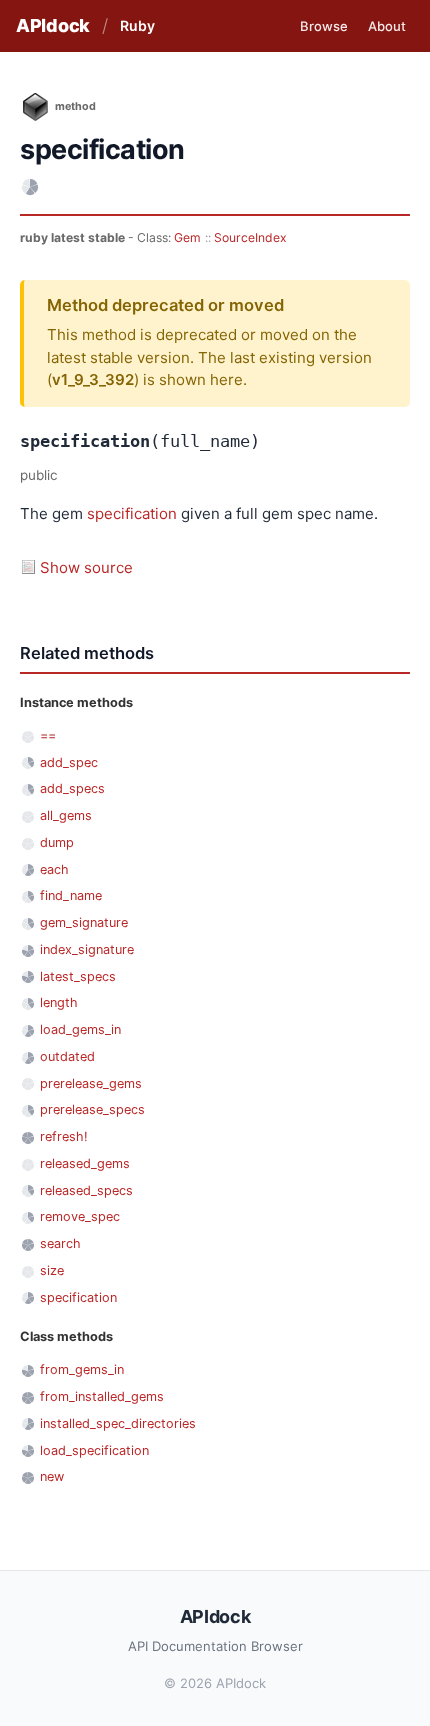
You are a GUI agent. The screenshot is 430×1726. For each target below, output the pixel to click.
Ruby (137, 25)
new (52, 1476)
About (387, 26)
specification (132, 513)
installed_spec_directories (118, 1423)
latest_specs (78, 976)
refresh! (64, 1136)
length (59, 1002)
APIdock (53, 25)
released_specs (86, 1190)
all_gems (66, 815)
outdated (67, 1056)
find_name (71, 895)
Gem (187, 237)
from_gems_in (82, 1369)
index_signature (87, 949)
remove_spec (80, 1216)
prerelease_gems (91, 1083)
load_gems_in (80, 1029)
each (54, 869)
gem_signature (84, 922)
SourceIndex (250, 237)
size (52, 1270)
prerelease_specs (92, 1109)
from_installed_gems (102, 1396)
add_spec (69, 762)
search (60, 1243)
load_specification (94, 1450)
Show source (86, 567)
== (48, 735)
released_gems (85, 1163)
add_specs (72, 788)
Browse (324, 26)
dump (57, 842)
